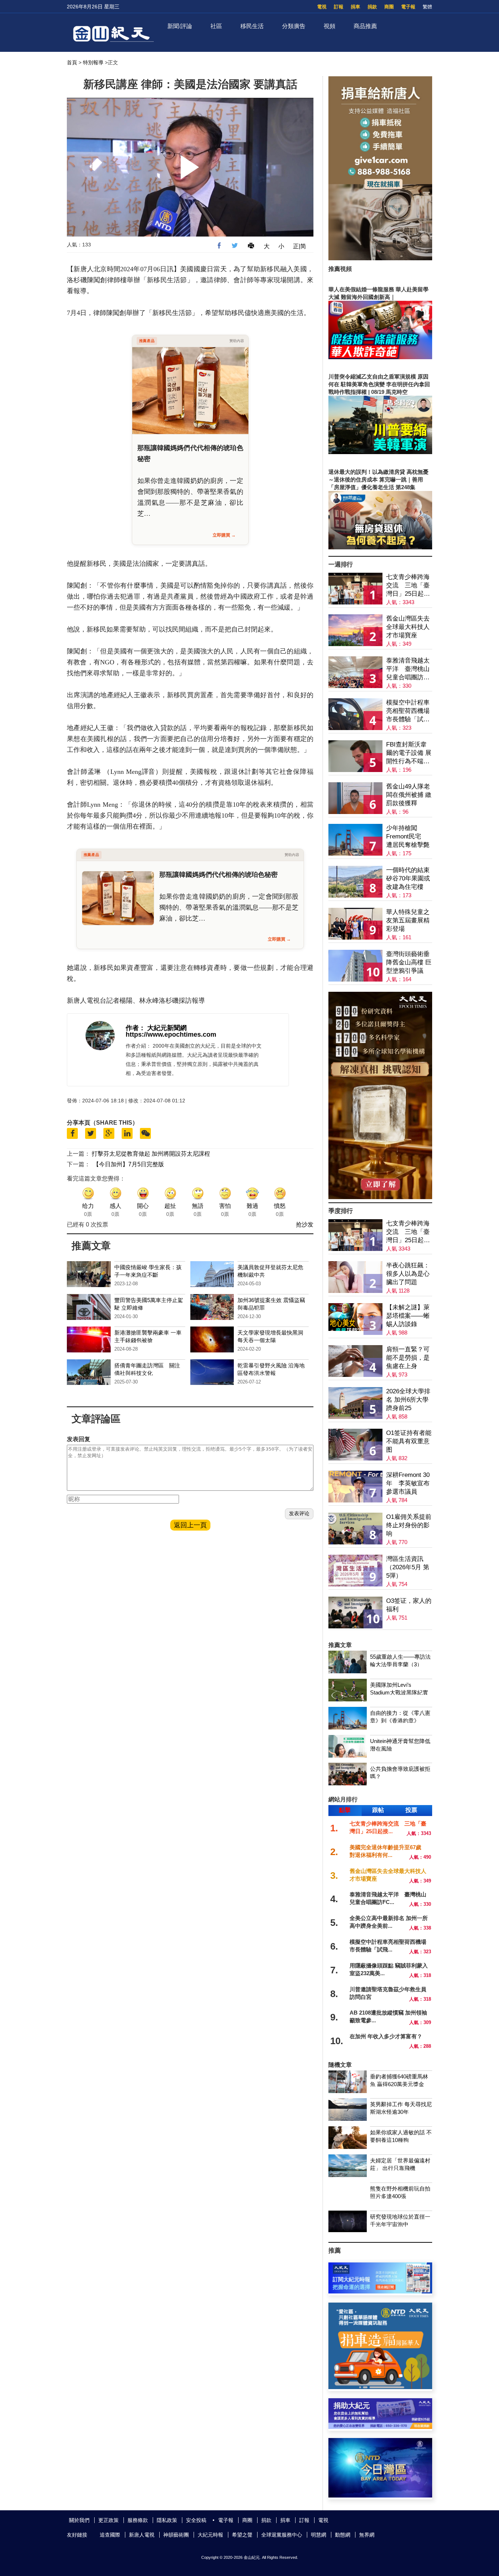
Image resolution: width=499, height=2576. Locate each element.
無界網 (367, 2535)
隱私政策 (167, 2520)
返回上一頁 (190, 1525)
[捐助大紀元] (380, 2427)
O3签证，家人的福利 (409, 1605)
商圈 (389, 7)
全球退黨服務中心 (282, 2535)
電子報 (408, 7)
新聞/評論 (180, 26)
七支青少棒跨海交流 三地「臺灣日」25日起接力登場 (408, 586)
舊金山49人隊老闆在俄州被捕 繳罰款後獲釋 (409, 795)
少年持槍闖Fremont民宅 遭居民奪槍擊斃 (408, 836)
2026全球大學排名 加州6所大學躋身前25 (408, 1400)
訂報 (339, 7)
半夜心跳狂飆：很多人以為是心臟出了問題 (408, 1274)
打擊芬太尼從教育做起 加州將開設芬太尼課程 (151, 1154)
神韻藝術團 (176, 2535)
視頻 (330, 26)
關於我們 (79, 2520)
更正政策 (108, 2520)
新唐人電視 (142, 2535)
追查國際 (110, 2535)
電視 (322, 7)
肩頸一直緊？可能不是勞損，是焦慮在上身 (408, 1358)
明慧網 (319, 2535)
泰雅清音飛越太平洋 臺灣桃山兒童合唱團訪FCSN (408, 669)
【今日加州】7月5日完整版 (129, 1164)
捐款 (372, 7)
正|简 (300, 246)
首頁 (72, 62)
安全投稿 (196, 2520)
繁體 (427, 7)
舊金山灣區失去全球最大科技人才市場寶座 (408, 627)
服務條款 (138, 2520)
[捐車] (380, 2387)
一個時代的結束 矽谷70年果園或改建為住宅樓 (408, 878)
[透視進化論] (380, 1197)
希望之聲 (242, 2535)
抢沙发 (305, 1224)
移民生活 (252, 26)
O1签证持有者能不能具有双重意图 (409, 1441)
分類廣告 (294, 26)
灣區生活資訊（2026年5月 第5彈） (408, 1567)
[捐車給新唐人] (380, 258)
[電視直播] (380, 2496)
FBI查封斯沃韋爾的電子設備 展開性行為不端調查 (409, 753)
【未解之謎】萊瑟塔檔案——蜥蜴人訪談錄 (408, 1316)
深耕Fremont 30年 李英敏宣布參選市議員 (408, 1483)
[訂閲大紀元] (380, 2291)
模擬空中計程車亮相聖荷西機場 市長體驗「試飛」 (408, 711)
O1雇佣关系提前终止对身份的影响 (409, 1525)
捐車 (355, 7)
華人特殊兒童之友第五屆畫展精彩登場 (408, 920)
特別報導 (93, 62)
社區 (216, 26)
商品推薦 (365, 26)
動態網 (343, 2535)
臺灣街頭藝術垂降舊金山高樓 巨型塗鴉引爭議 (409, 962)
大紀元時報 (210, 2535)
